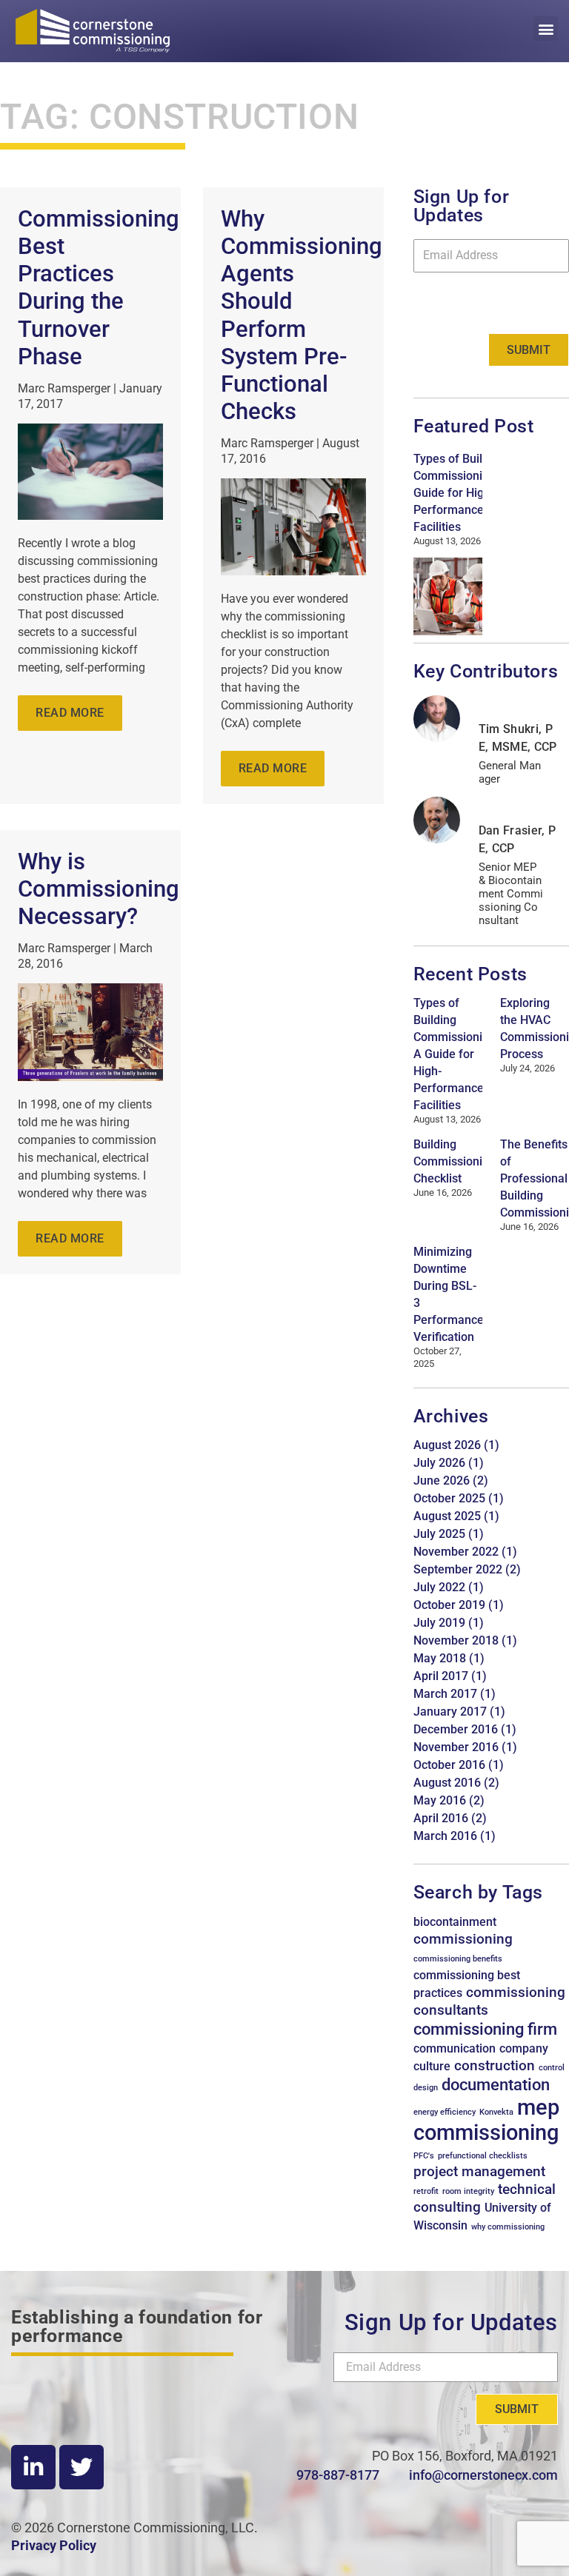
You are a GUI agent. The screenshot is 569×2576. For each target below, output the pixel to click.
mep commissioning (486, 2120)
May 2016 (440, 1800)
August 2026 (447, 1445)
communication (455, 2048)
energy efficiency (445, 2112)
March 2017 (445, 1694)
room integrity (468, 2191)
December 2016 (456, 1729)
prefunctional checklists (483, 2156)
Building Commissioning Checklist (455, 1161)
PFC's (424, 2156)
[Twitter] (81, 2467)
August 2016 (447, 1783)
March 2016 (445, 1836)
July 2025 (439, 1534)
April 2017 (441, 1676)
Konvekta (496, 2112)
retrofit (426, 2191)
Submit (529, 350)
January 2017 (450, 1712)
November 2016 (456, 1747)
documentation (496, 2084)
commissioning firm (485, 2029)
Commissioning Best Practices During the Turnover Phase (99, 288)
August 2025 (447, 1516)
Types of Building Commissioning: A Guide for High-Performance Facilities (462, 493)
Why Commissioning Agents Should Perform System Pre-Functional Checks (302, 315)
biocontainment (455, 1922)
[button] (546, 29)
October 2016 (449, 1765)
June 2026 (442, 1481)
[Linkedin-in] (33, 2467)
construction (495, 2065)
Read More (70, 713)
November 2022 (456, 1552)
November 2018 (456, 1640)
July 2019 (439, 1623)
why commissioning (508, 2227)
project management (479, 2171)
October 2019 (449, 1605)
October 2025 (449, 1498)
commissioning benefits (458, 1959)
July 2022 (439, 1587)
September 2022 (458, 1569)
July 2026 (439, 1463)
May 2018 (440, 1658)
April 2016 (441, 1818)
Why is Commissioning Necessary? (99, 889)
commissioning (463, 1939)
